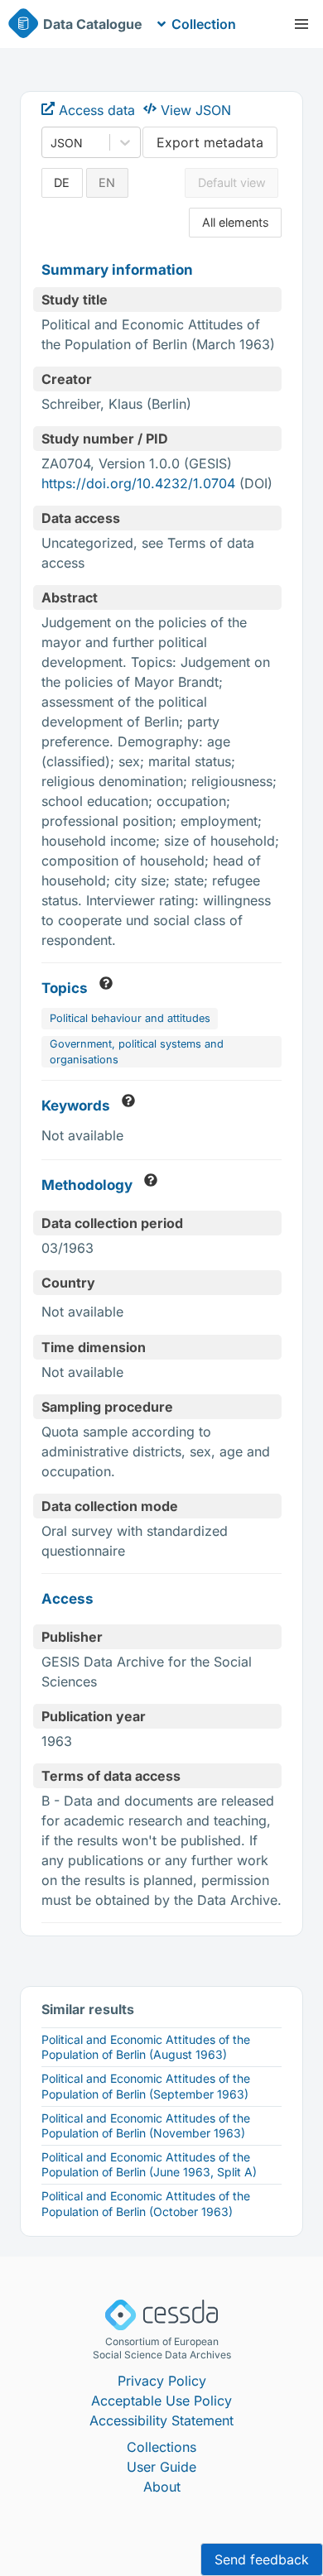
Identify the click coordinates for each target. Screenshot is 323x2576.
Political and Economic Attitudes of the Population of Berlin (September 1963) (146, 2086)
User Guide (161, 2467)
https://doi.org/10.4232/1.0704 (138, 483)
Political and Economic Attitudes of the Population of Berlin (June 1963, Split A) (149, 2164)
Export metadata (210, 142)
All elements (236, 222)
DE (62, 182)
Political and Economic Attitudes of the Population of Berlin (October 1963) (146, 2203)
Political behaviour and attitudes (130, 1018)
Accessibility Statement (161, 2420)
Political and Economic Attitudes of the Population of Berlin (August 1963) (146, 2047)
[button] (301, 24)
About (162, 2487)
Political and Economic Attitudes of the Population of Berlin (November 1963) (146, 2125)
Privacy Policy (162, 2381)
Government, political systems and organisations (137, 1052)
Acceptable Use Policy (161, 2401)
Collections (161, 2447)
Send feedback (262, 2559)
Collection (204, 24)
